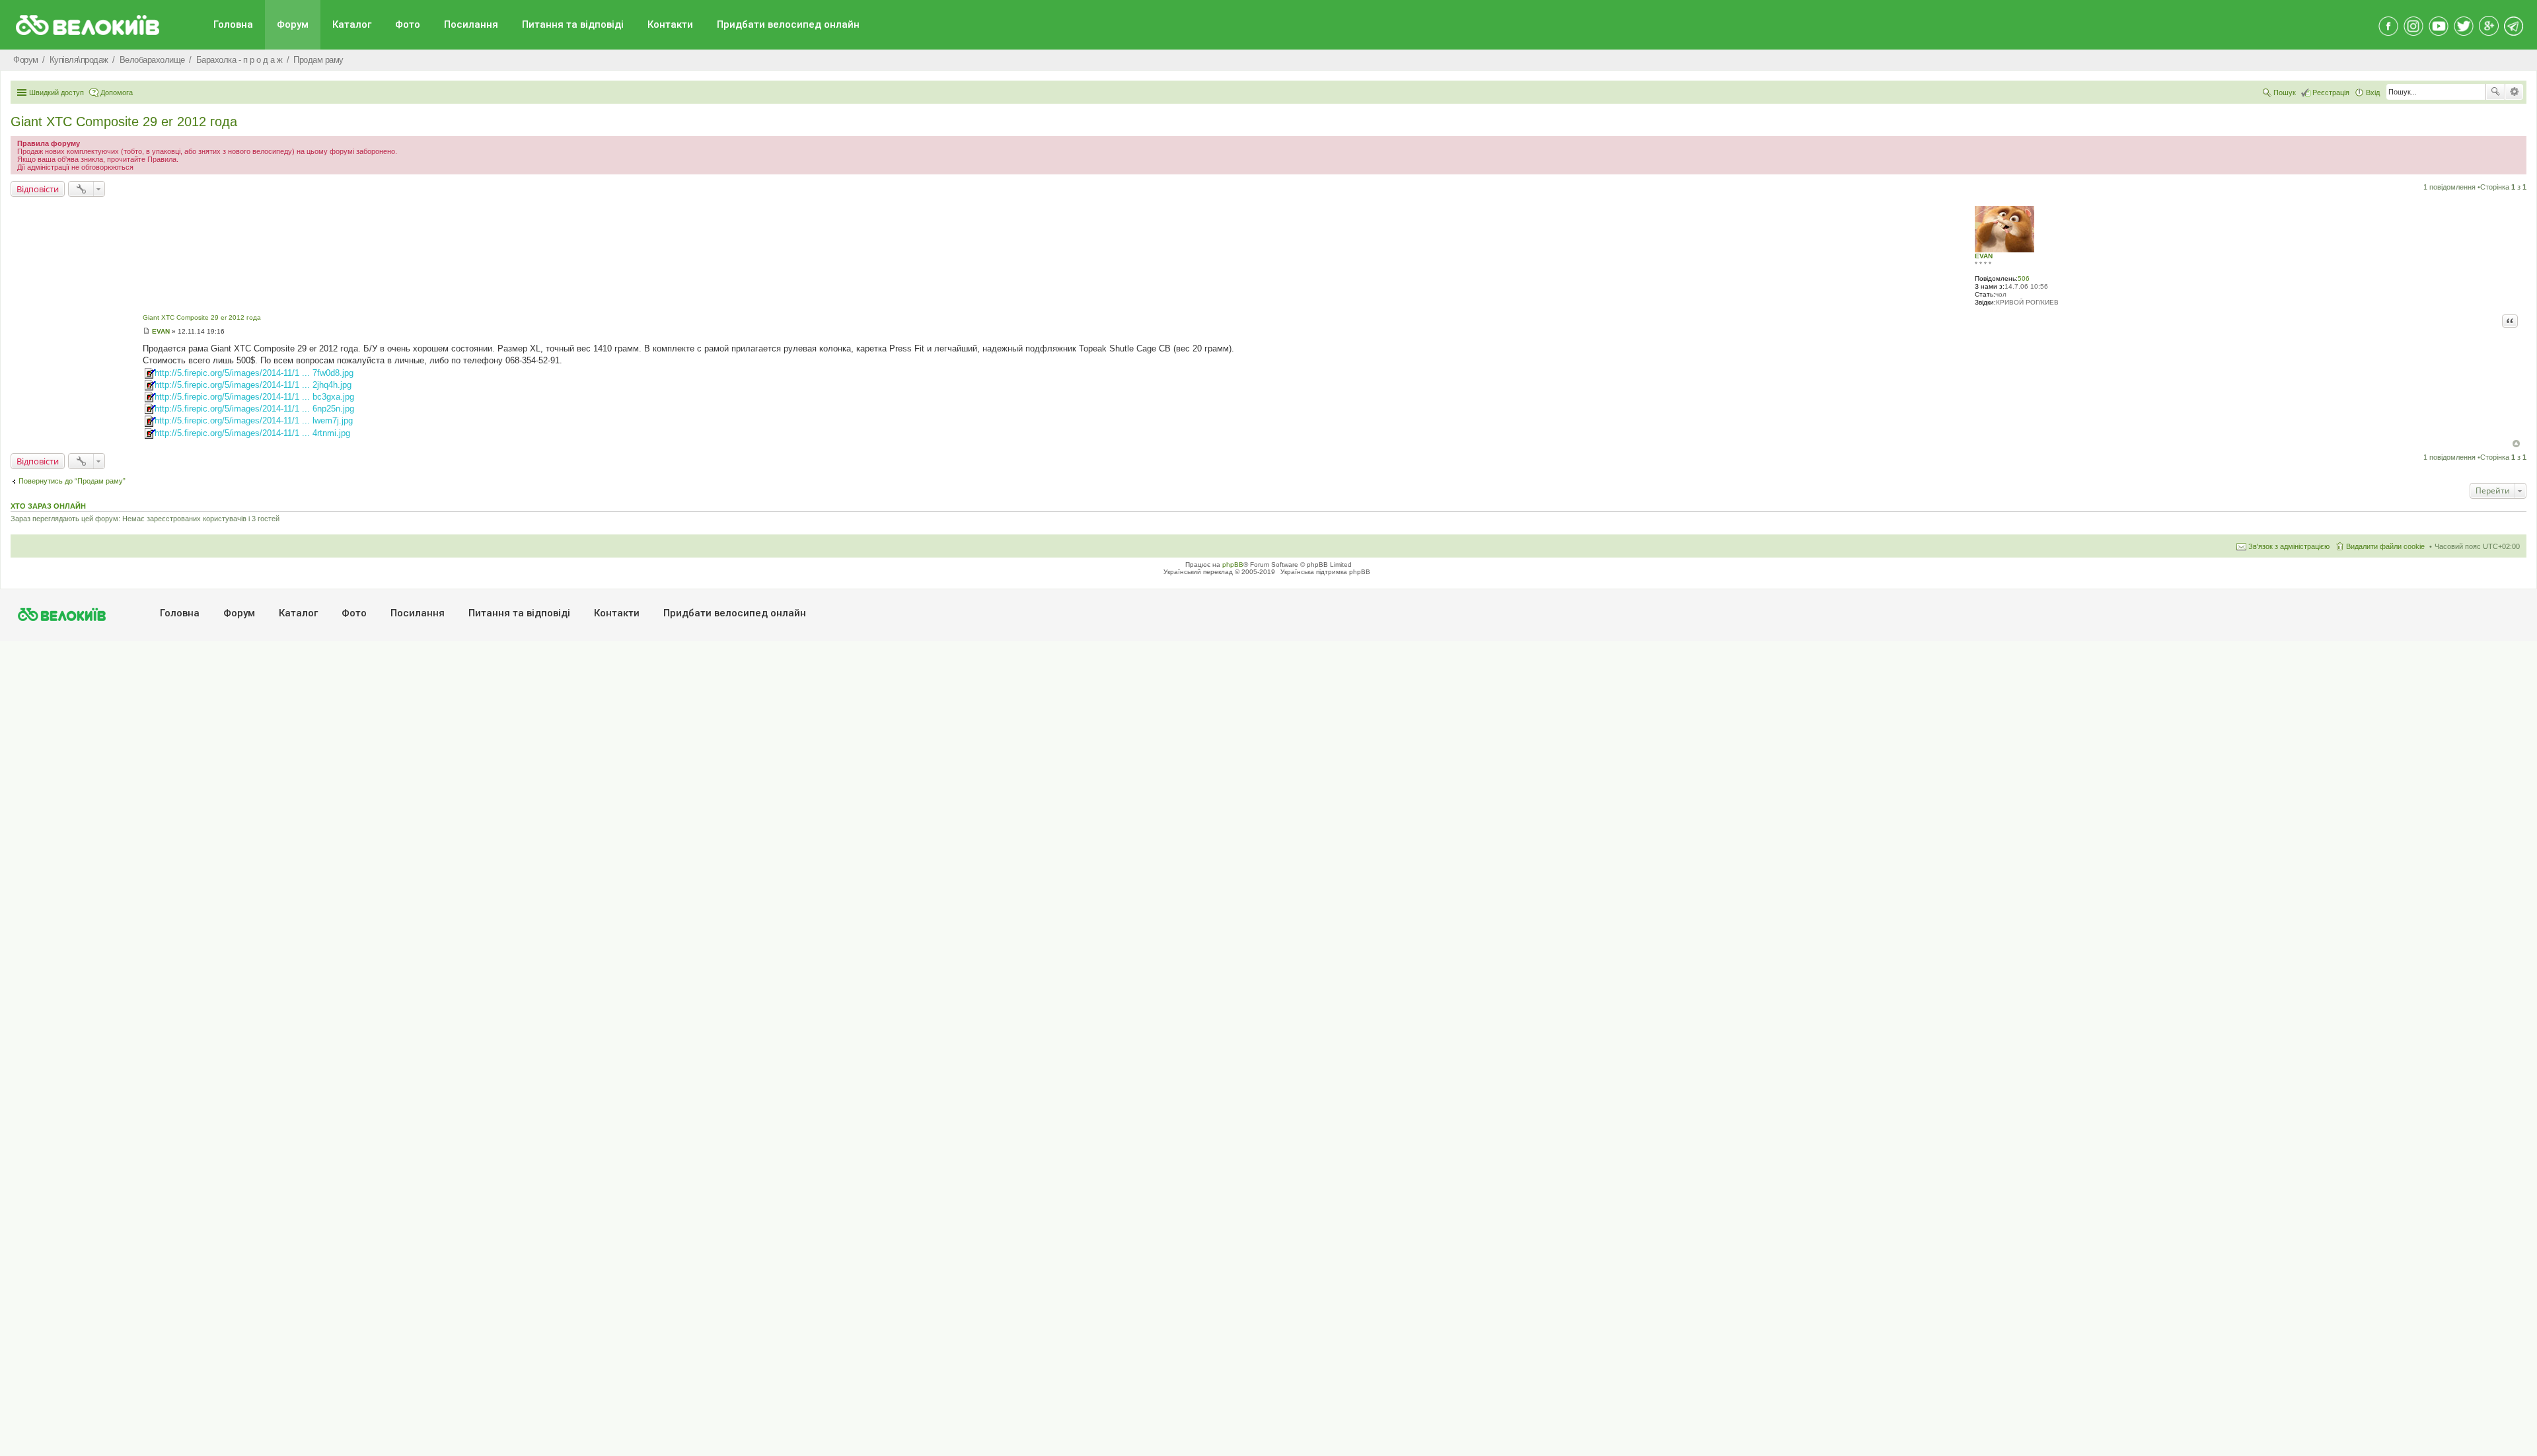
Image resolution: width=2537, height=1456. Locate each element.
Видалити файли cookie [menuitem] (2385, 546)
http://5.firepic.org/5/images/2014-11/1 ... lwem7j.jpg (254, 420)
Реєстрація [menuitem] (2331, 92)
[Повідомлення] (146, 331)
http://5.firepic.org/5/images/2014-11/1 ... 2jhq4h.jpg (253, 385)
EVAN (1984, 256)
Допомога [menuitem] (117, 92)
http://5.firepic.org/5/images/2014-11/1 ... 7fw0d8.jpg (254, 373)
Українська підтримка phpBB (1325, 572)
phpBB (1233, 564)
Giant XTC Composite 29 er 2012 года (124, 122)
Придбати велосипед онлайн (788, 24)
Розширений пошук (2514, 92)
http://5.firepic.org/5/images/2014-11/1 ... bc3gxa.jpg (254, 397)
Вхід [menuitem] (2373, 92)
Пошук (2495, 92)
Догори (2516, 444)
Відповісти (38, 189)
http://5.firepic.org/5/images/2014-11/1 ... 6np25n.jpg (254, 409)
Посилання (471, 24)
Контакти (670, 24)
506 (2024, 278)
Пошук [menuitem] (2285, 92)
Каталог (352, 24)
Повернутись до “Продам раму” (72, 481)
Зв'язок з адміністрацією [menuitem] (2289, 546)
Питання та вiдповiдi (573, 24)
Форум (293, 24)
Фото (408, 24)
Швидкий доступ (56, 92)
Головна (233, 24)
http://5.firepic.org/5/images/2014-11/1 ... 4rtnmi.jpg (252, 433)
